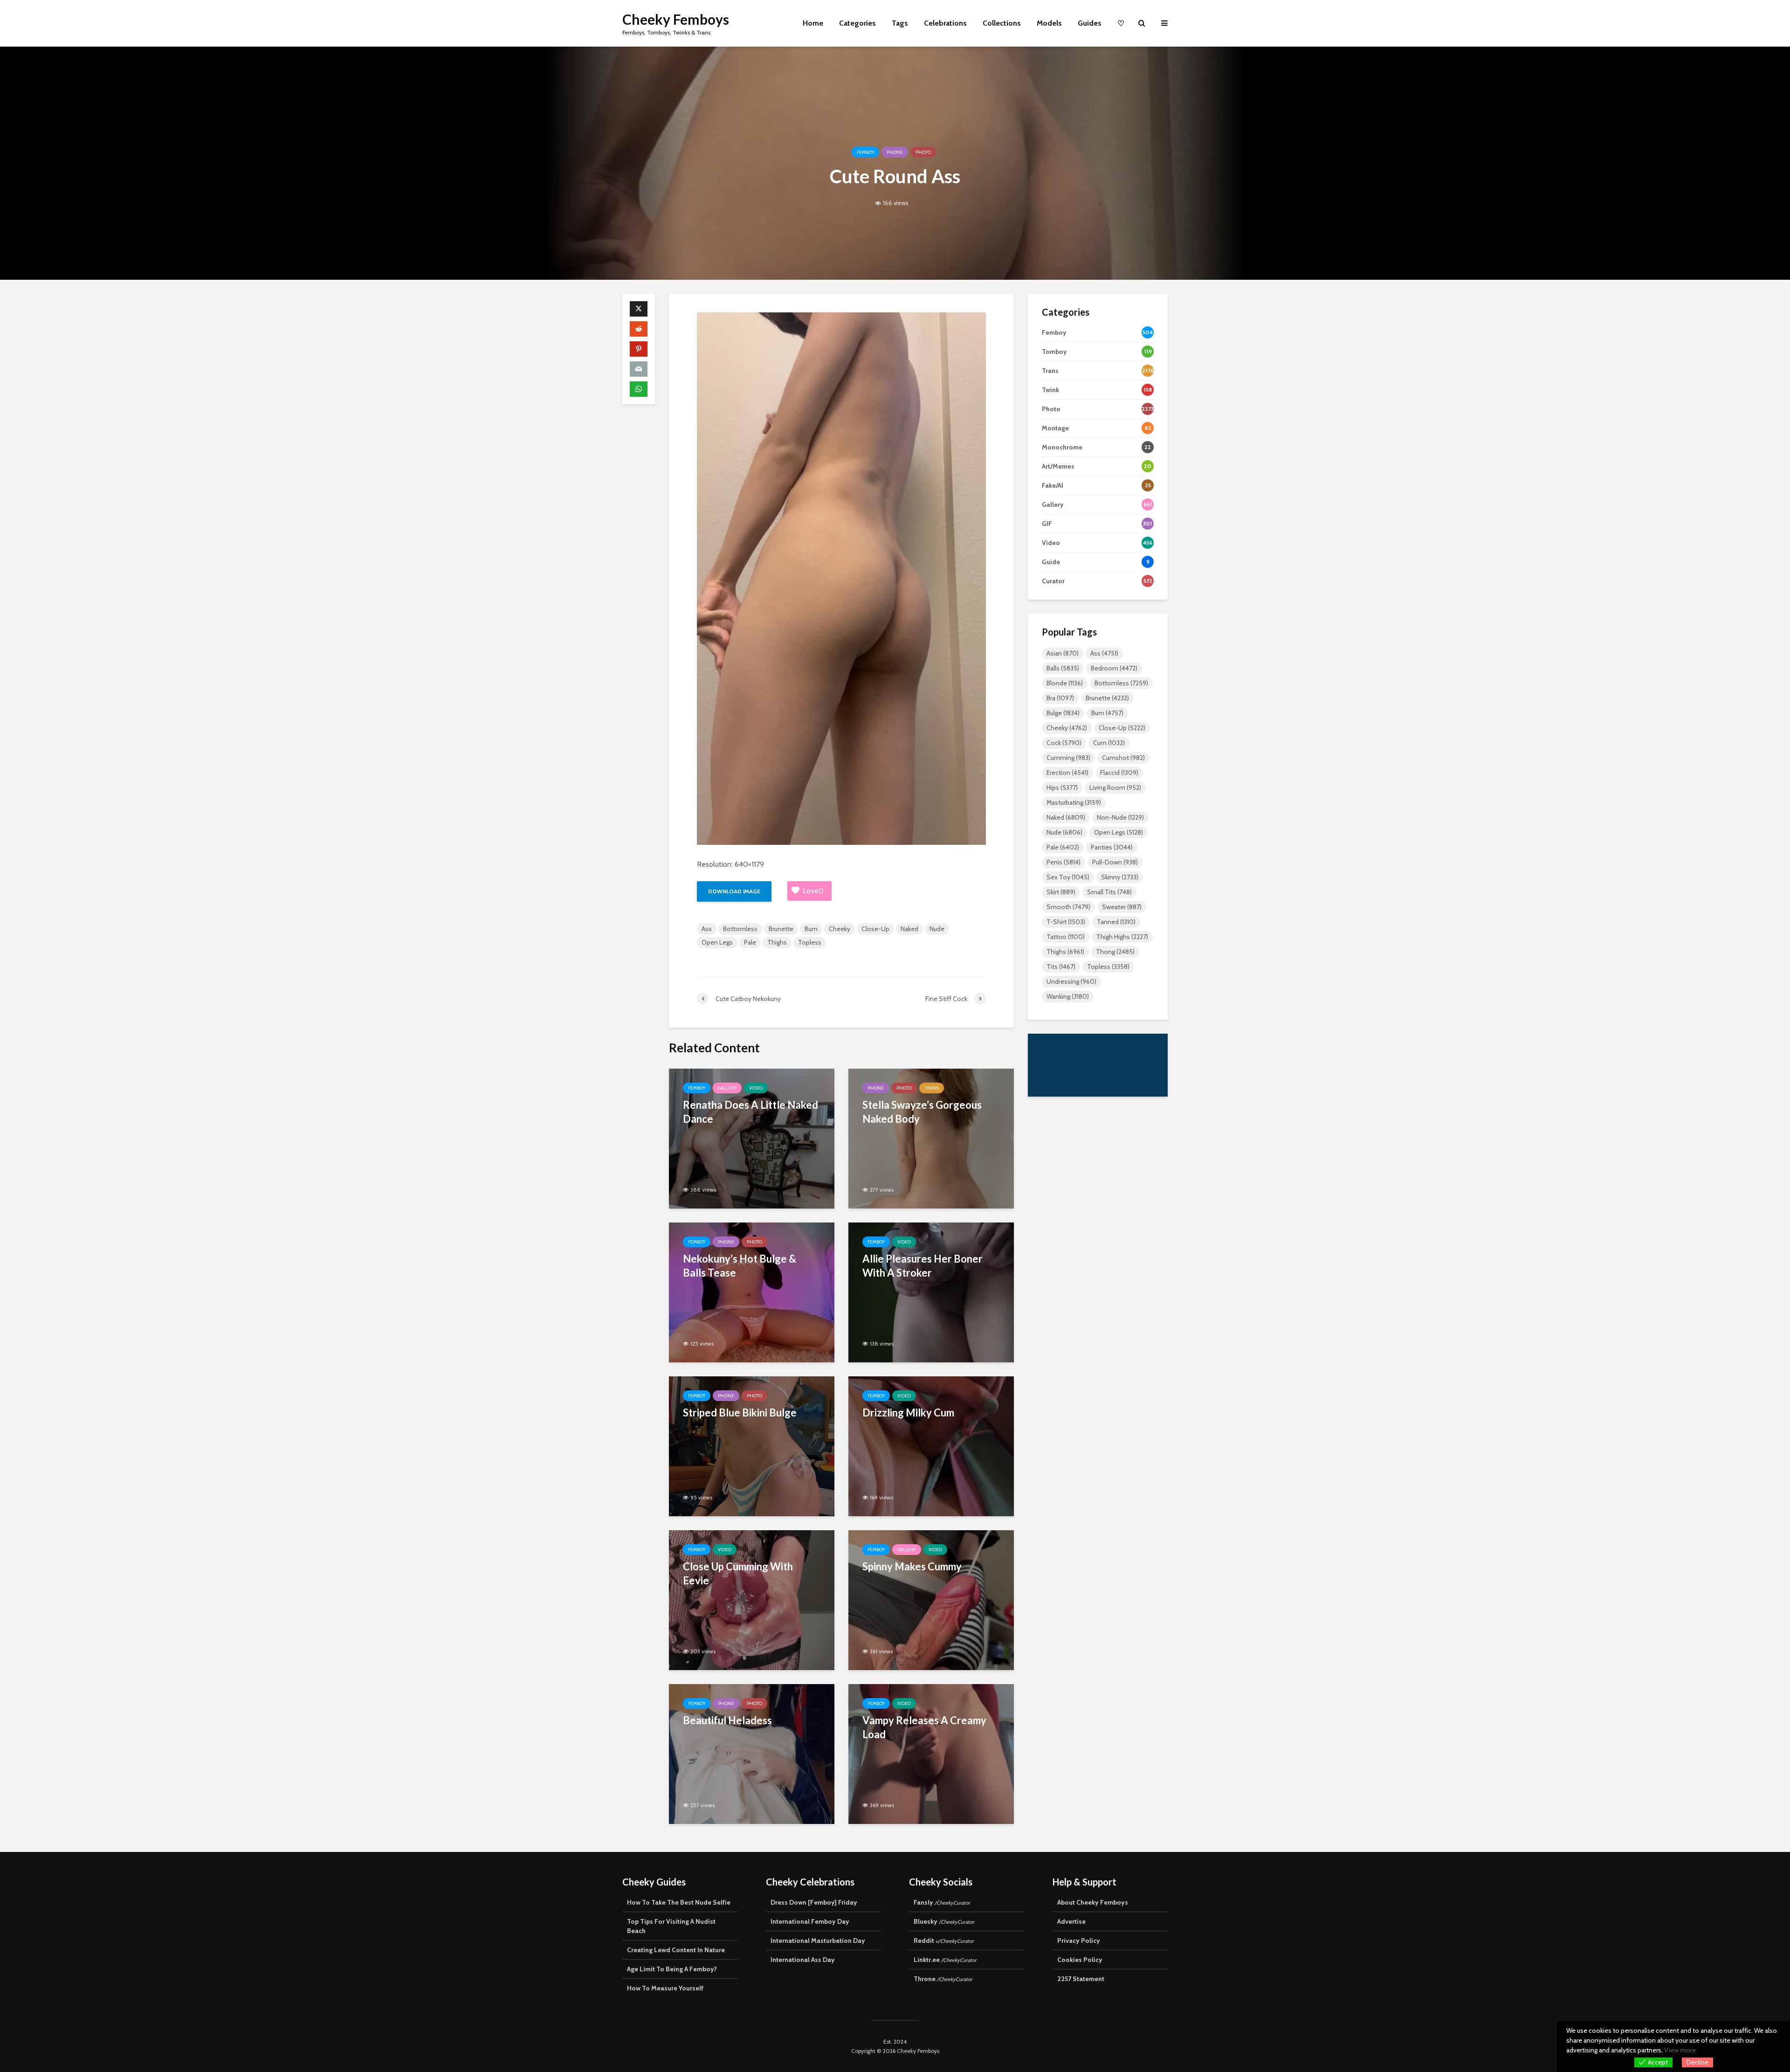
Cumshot (1123, 758)
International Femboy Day (810, 1921)
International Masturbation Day (818, 1941)
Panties (1112, 847)
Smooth (1068, 907)
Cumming (1068, 758)
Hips (1062, 787)
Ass (707, 929)
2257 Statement (1081, 1979)
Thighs (777, 942)
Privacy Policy (1079, 1941)
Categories (857, 23)
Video (756, 1088)
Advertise (1071, 1921)
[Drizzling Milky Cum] (931, 1446)
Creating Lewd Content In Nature (676, 1950)
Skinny (1120, 877)
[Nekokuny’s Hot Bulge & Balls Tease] (752, 1292)
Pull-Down (1115, 862)
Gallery (727, 1088)
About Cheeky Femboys (1093, 1902)
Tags (900, 23)
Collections (1002, 23)
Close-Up (875, 929)
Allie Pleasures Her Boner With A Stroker (923, 1266)
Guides (1090, 23)
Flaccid (1119, 773)
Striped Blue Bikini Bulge (740, 1412)
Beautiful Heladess (727, 1720)
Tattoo (1066, 937)
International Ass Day (803, 1960)
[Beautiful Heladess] (752, 1753)
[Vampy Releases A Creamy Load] (931, 1753)
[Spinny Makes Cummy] (931, 1599)
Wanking (1068, 996)
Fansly (942, 1902)
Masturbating (1074, 802)
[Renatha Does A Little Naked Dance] (752, 1138)
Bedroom (1114, 668)
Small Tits (1109, 892)
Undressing (1071, 981)
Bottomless (740, 929)
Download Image (734, 891)
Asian (1063, 653)
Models (1049, 23)
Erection (1067, 773)
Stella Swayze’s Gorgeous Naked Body (922, 1112)
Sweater (1122, 907)
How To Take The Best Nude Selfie (679, 1902)
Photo (923, 152)
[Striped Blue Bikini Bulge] (752, 1446)
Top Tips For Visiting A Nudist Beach (671, 1926)
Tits (1061, 967)
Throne (943, 1979)
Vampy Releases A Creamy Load (924, 1727)
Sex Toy (1068, 877)
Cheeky (840, 929)
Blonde (1065, 683)
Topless (810, 942)
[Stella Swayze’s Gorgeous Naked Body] (931, 1138)
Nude (937, 929)
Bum (811, 929)
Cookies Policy (1080, 1960)
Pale (750, 942)
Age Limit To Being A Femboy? (672, 1969)
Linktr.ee (945, 1960)
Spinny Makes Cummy (912, 1566)
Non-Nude (1120, 817)
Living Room (1115, 787)
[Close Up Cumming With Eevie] (752, 1599)
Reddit (944, 1941)
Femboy (865, 152)
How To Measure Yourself (665, 1988)
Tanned (1116, 922)
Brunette (781, 929)
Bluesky (944, 1921)
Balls (1063, 668)
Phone (895, 152)
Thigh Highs (1122, 937)
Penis (1064, 862)
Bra (1060, 698)
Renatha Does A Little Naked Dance (750, 1112)
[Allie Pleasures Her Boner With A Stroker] (931, 1292)
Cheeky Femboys (676, 19)
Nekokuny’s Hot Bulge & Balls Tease (740, 1266)
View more (1680, 2050)
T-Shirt (1066, 922)
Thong (1115, 952)
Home (813, 23)
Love (813, 891)
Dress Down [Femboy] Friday (814, 1902)
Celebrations (945, 23)
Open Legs (717, 942)
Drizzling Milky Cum (908, 1412)
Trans (932, 1088)
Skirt (1061, 892)
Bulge (1063, 713)
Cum (1109, 743)
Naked (909, 929)
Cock (1064, 743)
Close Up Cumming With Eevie (738, 1573)
